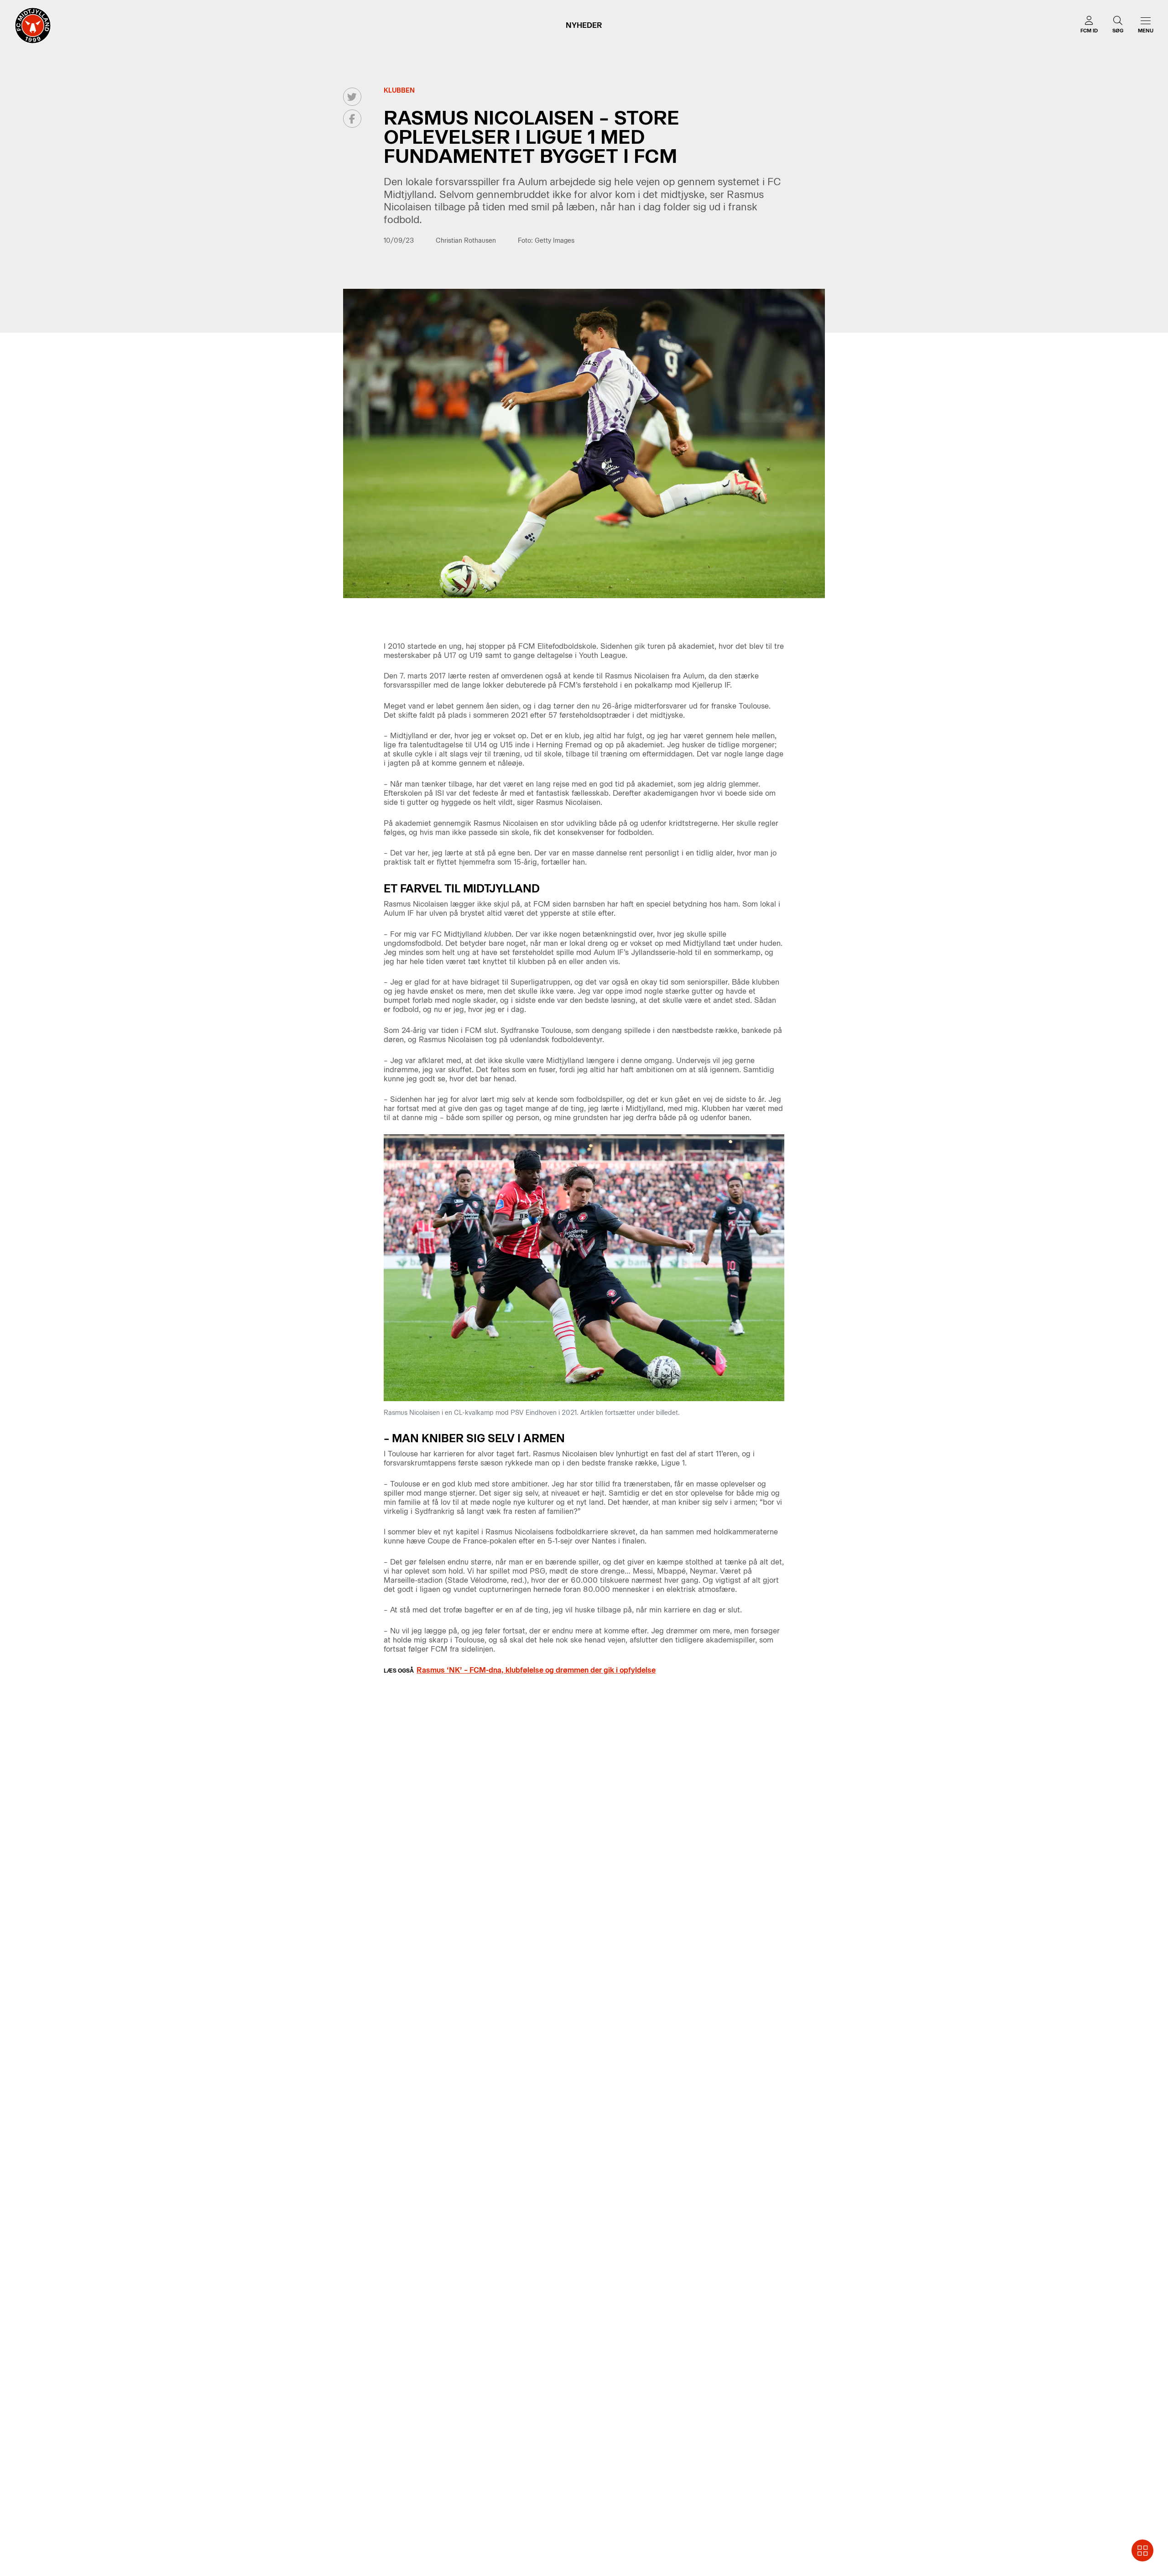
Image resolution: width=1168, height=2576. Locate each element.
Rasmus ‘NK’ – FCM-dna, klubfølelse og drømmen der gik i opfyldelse (536, 1670)
